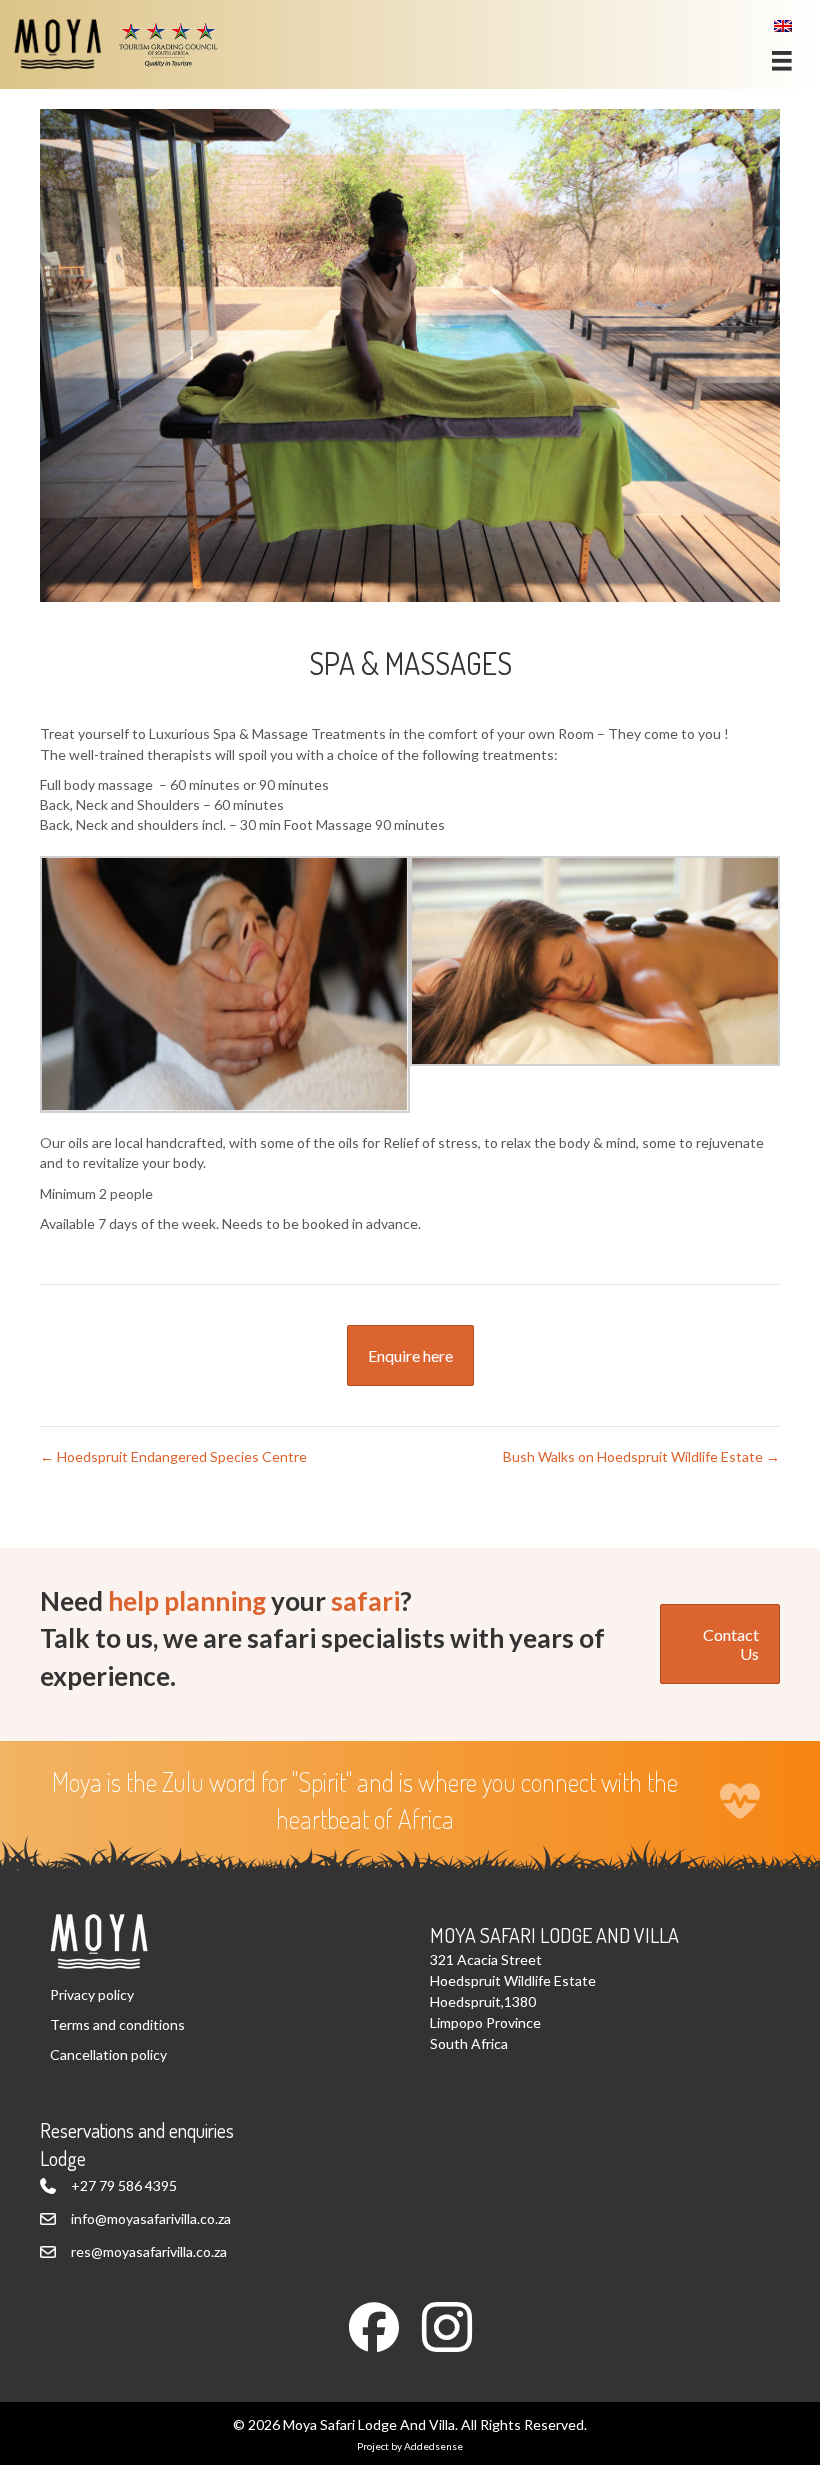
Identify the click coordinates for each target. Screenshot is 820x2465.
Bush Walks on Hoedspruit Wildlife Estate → (641, 1456)
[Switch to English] (783, 25)
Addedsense (433, 2446)
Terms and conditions (117, 2024)
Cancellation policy (108, 2054)
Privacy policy (92, 1994)
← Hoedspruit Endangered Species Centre (173, 1456)
